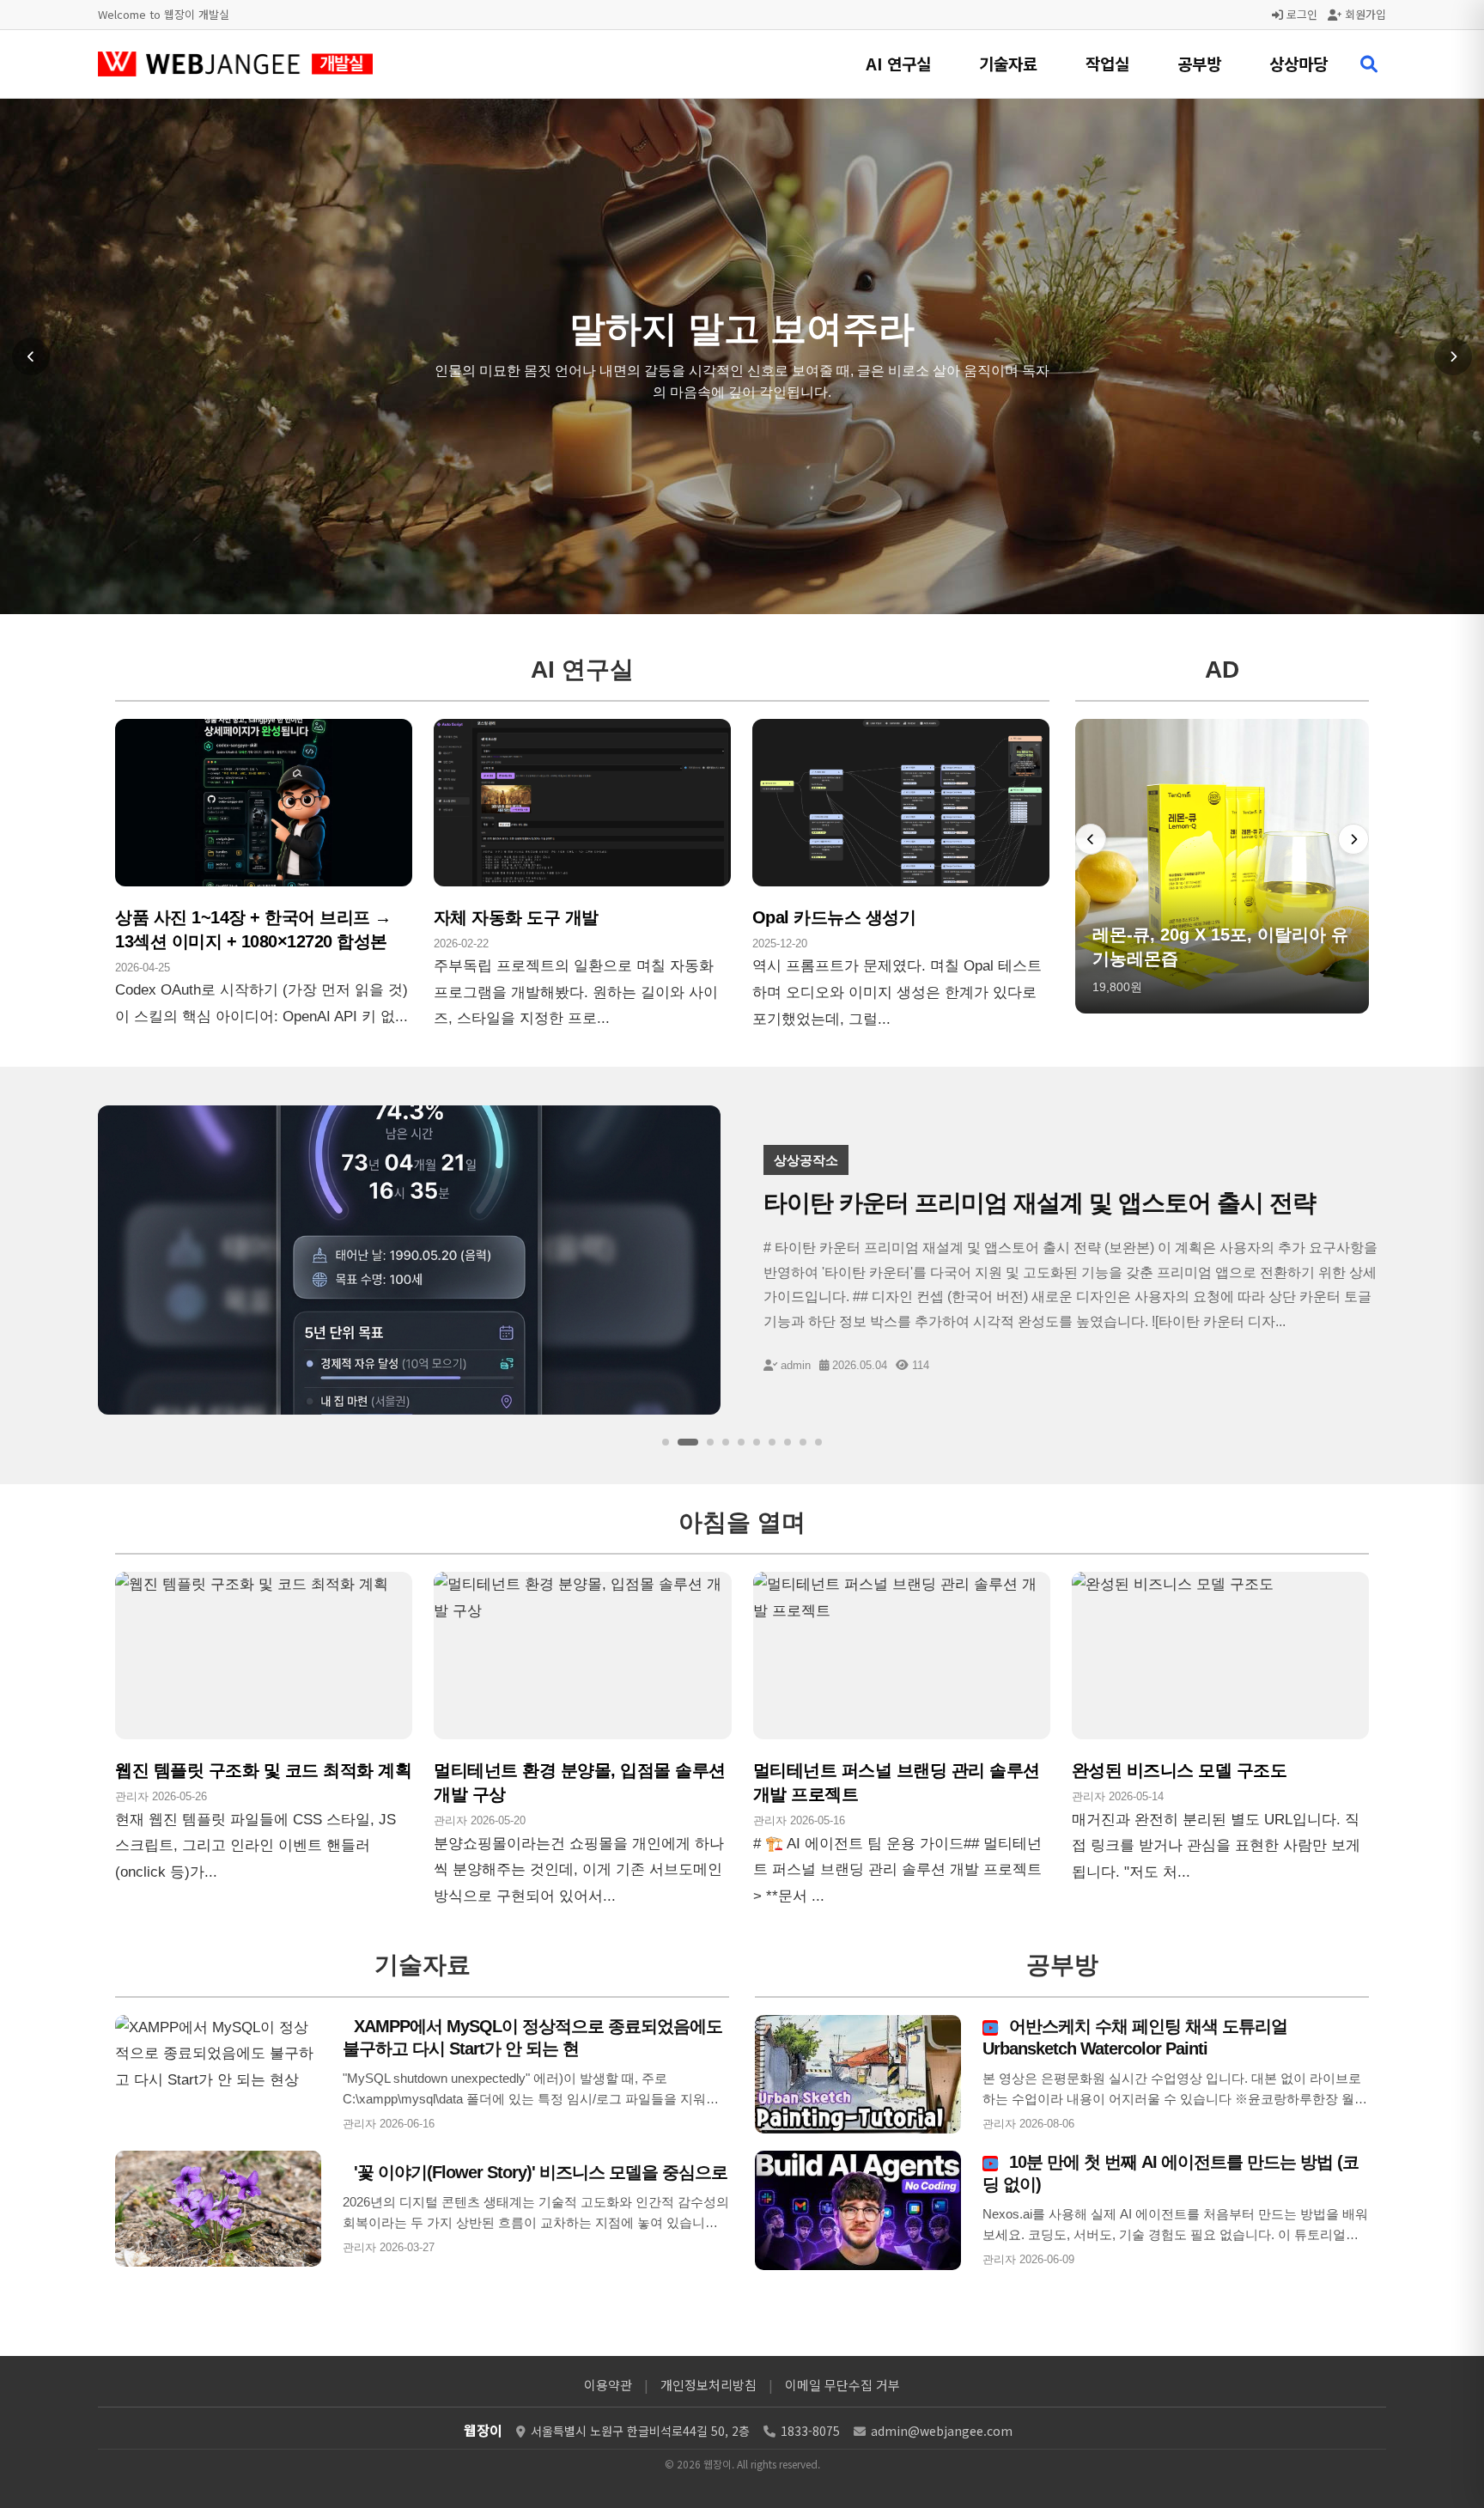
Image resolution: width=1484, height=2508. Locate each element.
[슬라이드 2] (681, 1442)
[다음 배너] (1353, 839)
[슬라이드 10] (818, 1442)
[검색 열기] (1369, 64)
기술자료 (1008, 63)
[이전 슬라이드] (31, 356)
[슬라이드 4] (726, 1442)
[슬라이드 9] (803, 1442)
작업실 (1107, 63)
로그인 (1300, 14)
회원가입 (1364, 14)
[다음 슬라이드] (1453, 356)
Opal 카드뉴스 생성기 (834, 917)
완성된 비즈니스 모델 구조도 (1180, 1770)
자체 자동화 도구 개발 (516, 917)
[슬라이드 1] (666, 1442)
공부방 (1199, 63)
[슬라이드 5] (741, 1442)
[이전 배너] (1091, 839)
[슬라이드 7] (772, 1442)
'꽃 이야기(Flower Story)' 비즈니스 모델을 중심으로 (538, 2172)
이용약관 (608, 2385)
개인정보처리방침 (709, 2385)
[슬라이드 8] (788, 1442)
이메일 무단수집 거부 (842, 2385)
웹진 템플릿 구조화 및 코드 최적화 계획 (263, 1770)
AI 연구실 (898, 63)
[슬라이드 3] (703, 1442)
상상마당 (1298, 63)
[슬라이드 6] (757, 1442)
